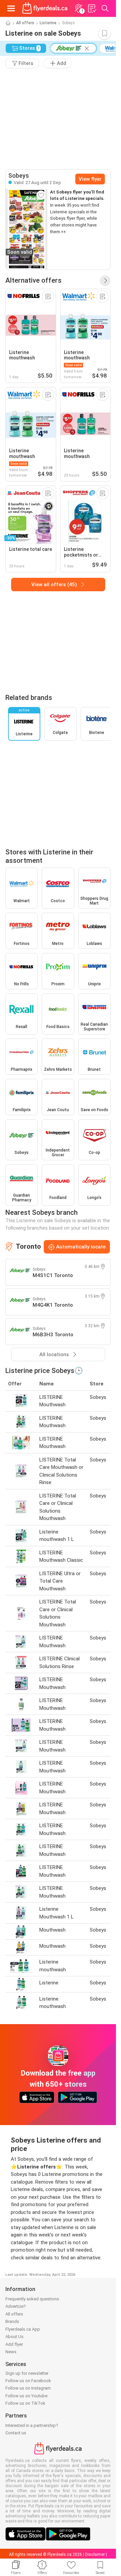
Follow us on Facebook (28, 2381)
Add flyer (14, 2344)
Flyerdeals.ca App (23, 2329)
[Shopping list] (92, 8)
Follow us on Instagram (28, 2388)
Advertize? (16, 2306)
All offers (25, 23)
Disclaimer (95, 2554)
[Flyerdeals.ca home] (45, 8)
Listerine (48, 23)
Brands (12, 2321)
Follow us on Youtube (26, 2396)
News (11, 2352)
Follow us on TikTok (25, 2403)
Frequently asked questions (32, 2299)
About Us (14, 2337)
